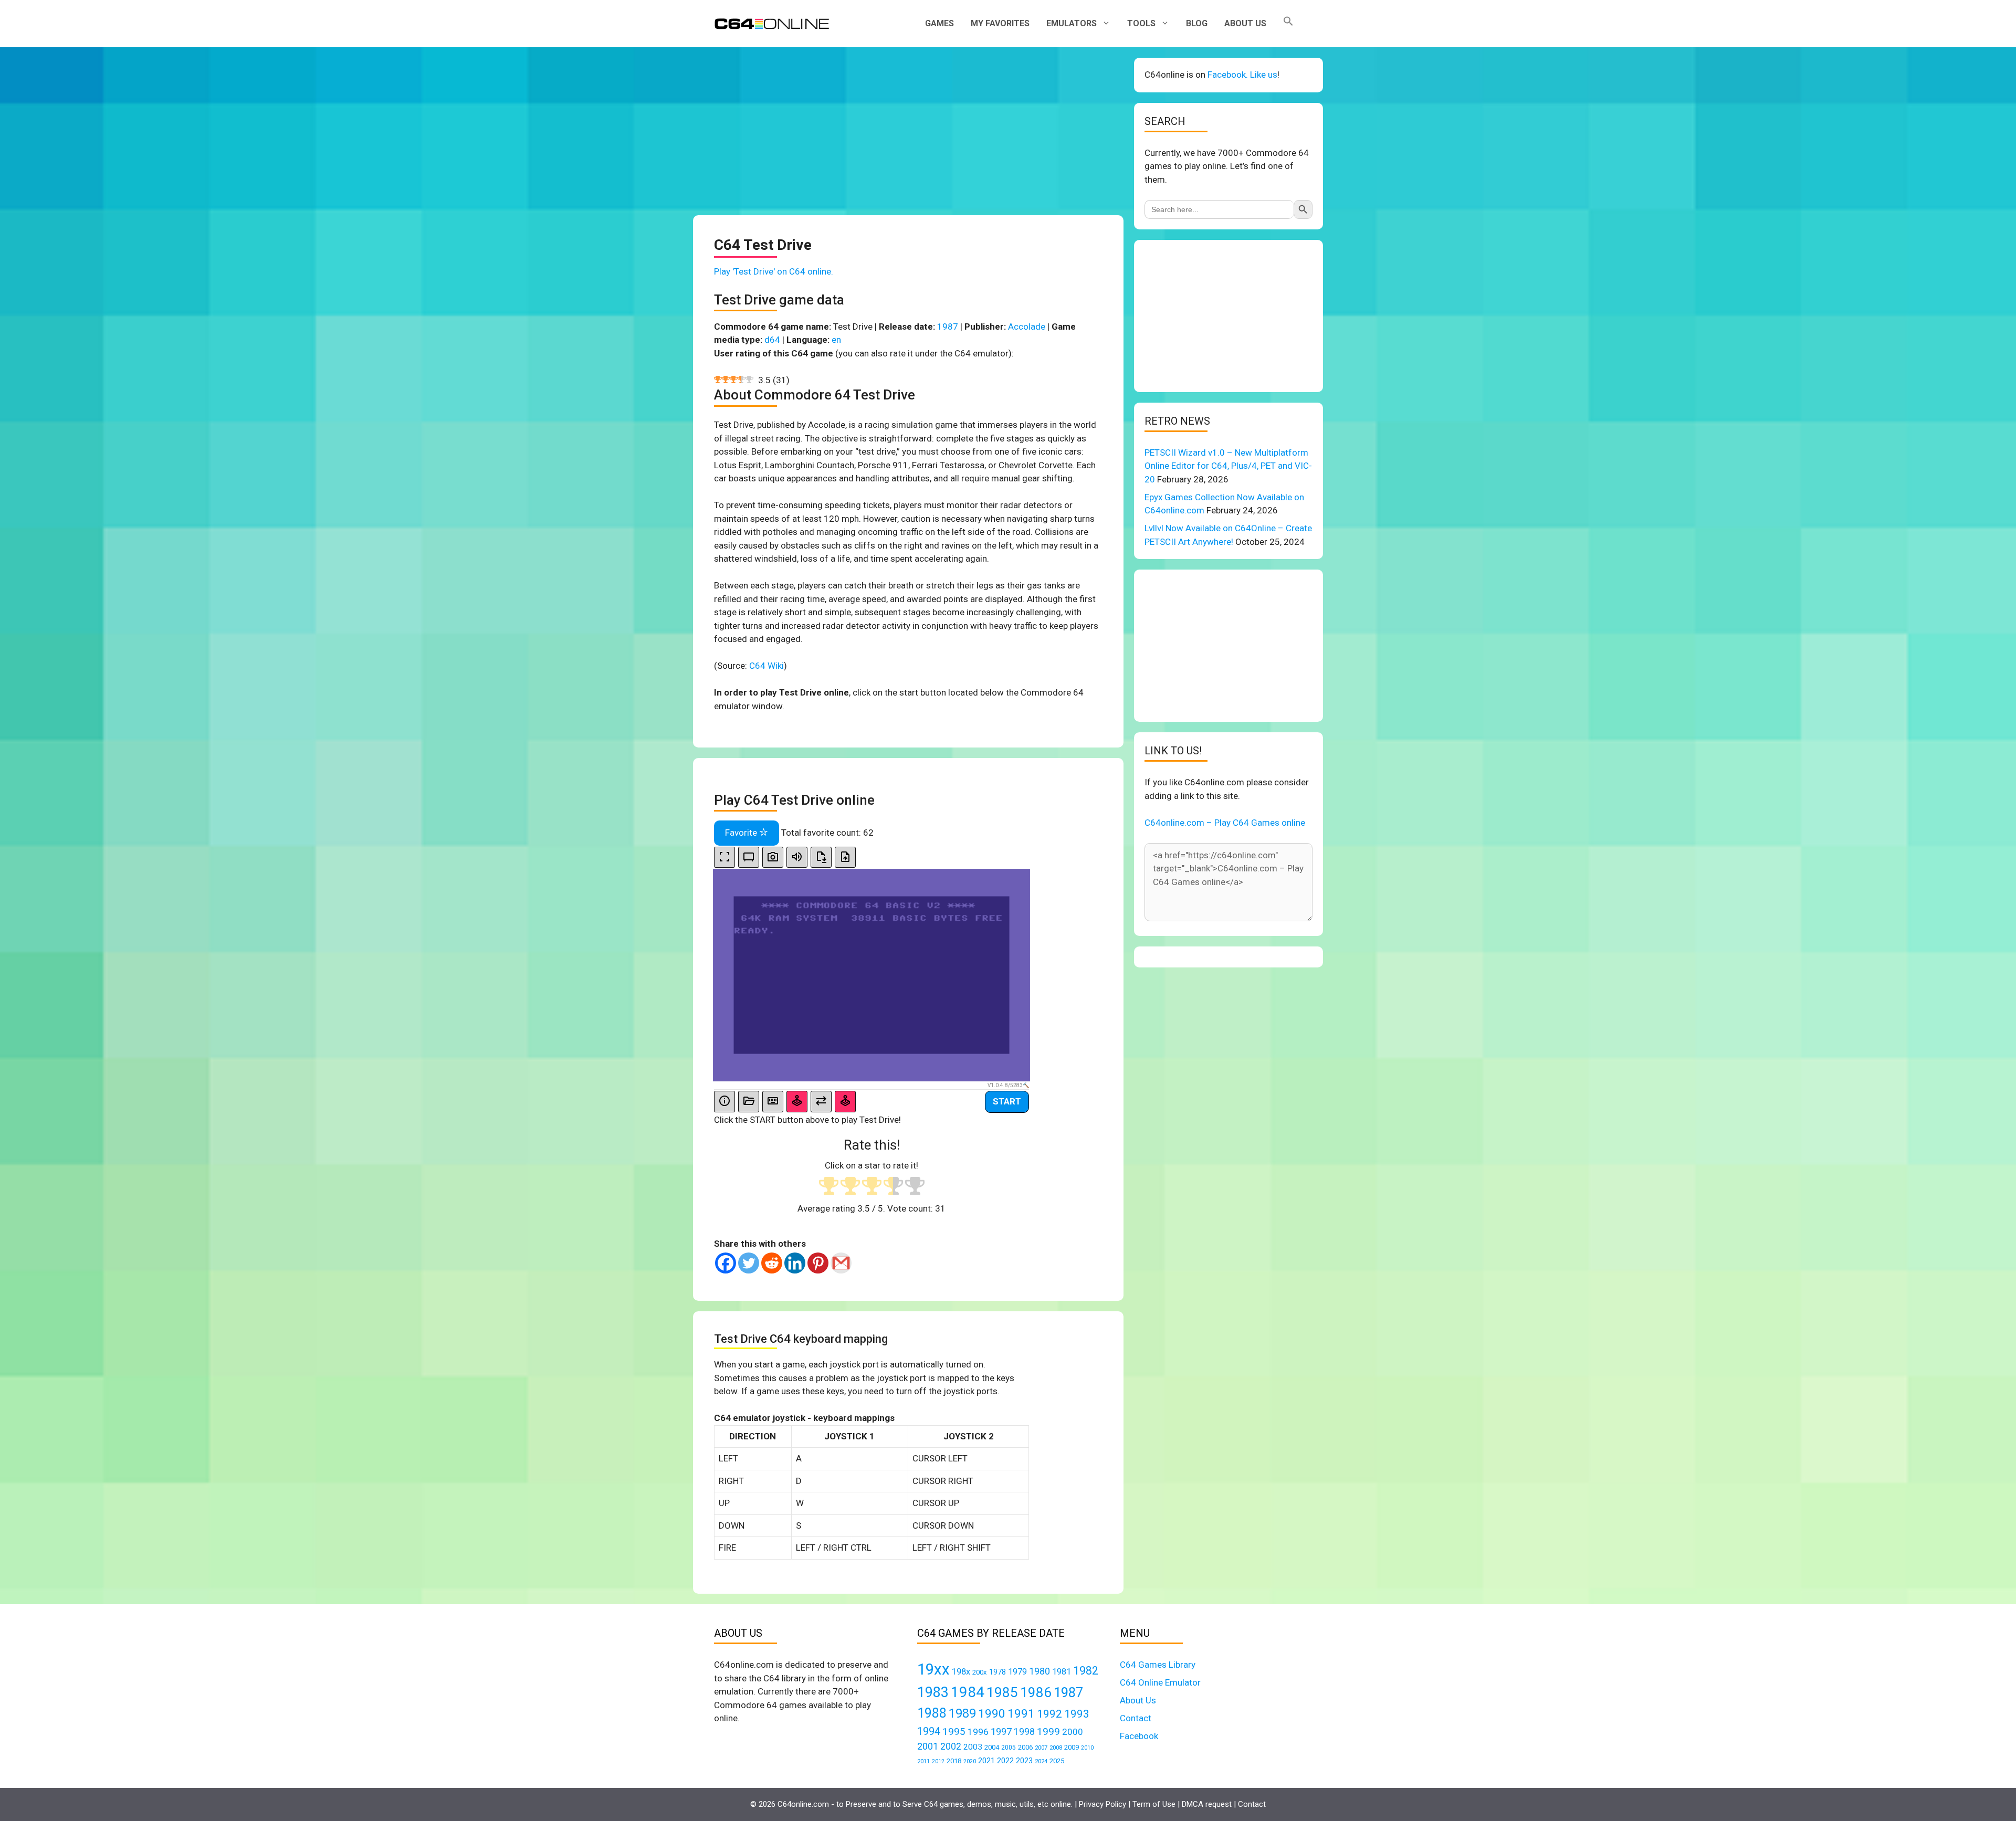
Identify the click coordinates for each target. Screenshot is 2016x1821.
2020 (970, 1761)
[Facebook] (726, 1263)
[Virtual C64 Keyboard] (773, 1102)
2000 (1073, 1732)
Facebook (1139, 1736)
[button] (1288, 24)
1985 (1002, 1692)
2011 (923, 1761)
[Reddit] (772, 1263)
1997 (1001, 1731)
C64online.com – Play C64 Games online (1225, 823)
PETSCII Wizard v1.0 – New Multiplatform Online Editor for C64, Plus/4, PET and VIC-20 (1228, 466)
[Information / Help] (724, 1102)
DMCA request (1207, 1804)
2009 (1072, 1747)
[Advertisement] (908, 131)
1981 (1062, 1672)
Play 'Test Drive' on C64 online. (774, 271)
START (1007, 1101)
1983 (933, 1692)
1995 (954, 1731)
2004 (992, 1747)
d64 (772, 340)
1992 (1049, 1714)
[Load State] (845, 857)
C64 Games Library (1158, 1665)
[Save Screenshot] (773, 857)
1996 (978, 1732)
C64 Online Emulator (1160, 1682)
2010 (1087, 1748)
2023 (1024, 1761)
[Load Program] (749, 1102)
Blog (1197, 23)
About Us (1245, 23)
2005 (1009, 1748)
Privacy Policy (1102, 1804)
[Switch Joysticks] (821, 1102)
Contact (1136, 1718)
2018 (954, 1761)
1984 (968, 1692)
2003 (973, 1747)
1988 (932, 1713)
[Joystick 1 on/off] (797, 1102)
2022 (1005, 1761)
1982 (1086, 1671)
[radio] (829, 1187)
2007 (1041, 1748)
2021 (986, 1761)
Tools (1141, 23)
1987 (948, 327)
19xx (933, 1669)
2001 (928, 1746)
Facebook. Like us (1242, 75)
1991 (1021, 1714)
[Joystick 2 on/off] (845, 1102)
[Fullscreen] (724, 857)
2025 (1057, 1761)
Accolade (1027, 327)
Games (939, 23)
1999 (1048, 1731)
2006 (1025, 1747)
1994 (929, 1731)
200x (980, 1672)
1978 (997, 1672)
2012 (938, 1761)
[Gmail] (841, 1263)
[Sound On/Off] (797, 857)
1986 (1036, 1692)
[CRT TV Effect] (749, 857)
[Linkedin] (795, 1263)
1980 (1039, 1671)
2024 (1041, 1761)
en (836, 340)
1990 (992, 1714)
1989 (962, 1713)
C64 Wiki (766, 666)
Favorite (742, 833)
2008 (1056, 1748)
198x (961, 1672)
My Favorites (1000, 23)
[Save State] (821, 857)
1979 (1017, 1672)
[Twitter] (749, 1263)
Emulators (1072, 23)
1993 (1077, 1714)
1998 (1024, 1732)
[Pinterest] (818, 1263)
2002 (951, 1746)
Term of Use (1154, 1804)
